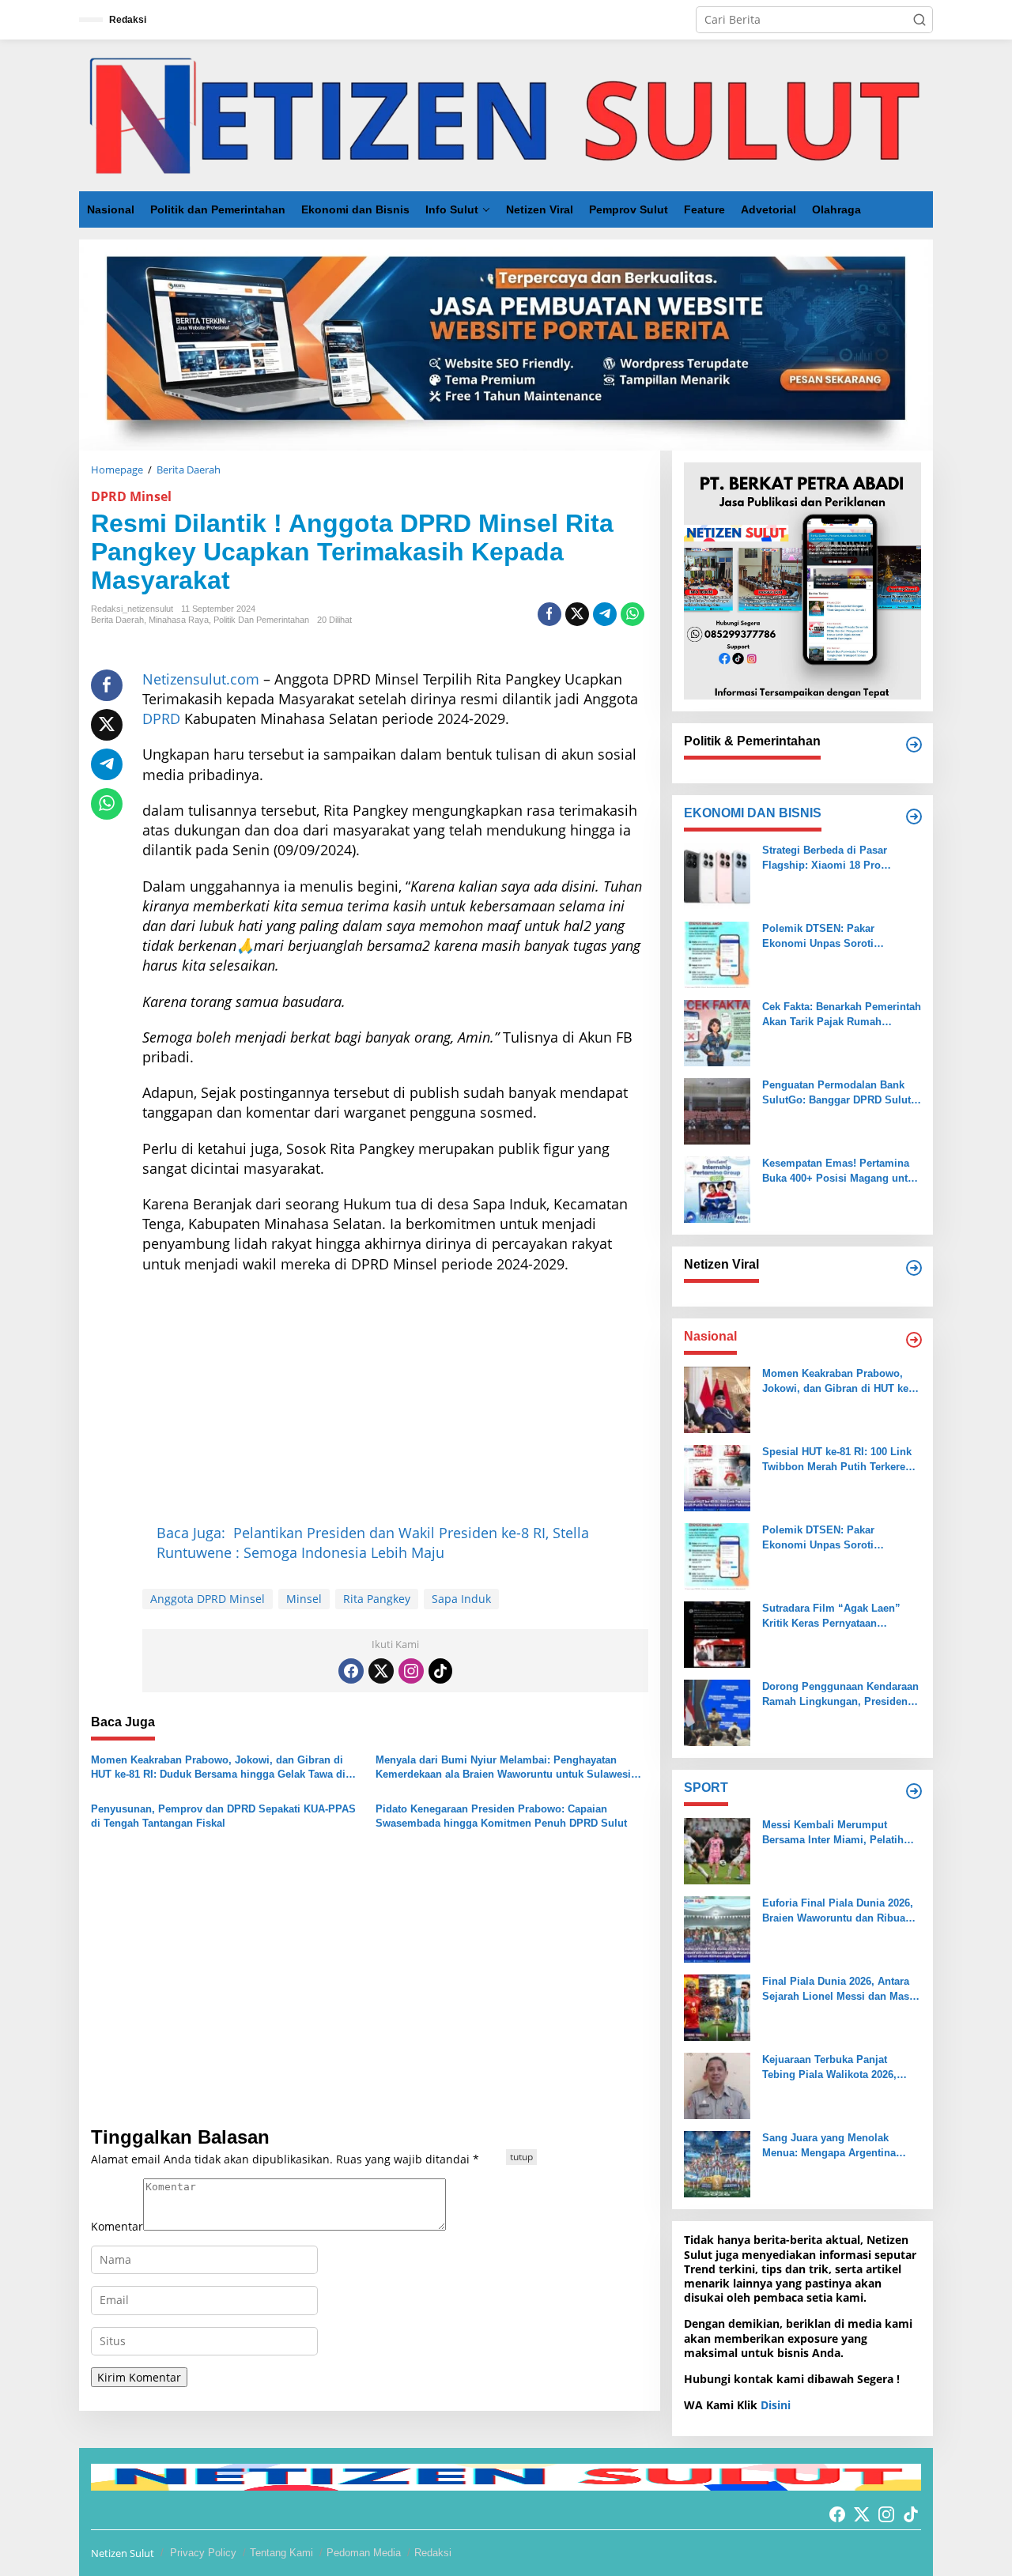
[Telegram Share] (605, 614)
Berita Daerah (117, 620)
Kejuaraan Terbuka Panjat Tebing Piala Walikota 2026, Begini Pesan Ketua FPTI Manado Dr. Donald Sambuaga (838, 2067)
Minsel (304, 1599)
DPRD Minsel (131, 496)
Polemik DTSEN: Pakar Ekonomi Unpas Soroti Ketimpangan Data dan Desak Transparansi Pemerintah (834, 936)
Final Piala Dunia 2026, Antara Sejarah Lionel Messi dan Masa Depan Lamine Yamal (838, 1989)
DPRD (161, 718)
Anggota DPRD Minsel (208, 1599)
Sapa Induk (461, 1599)
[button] (919, 20)
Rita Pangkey (377, 1599)
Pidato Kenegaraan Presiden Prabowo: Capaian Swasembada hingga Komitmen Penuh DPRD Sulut (501, 1816)
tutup (521, 2157)
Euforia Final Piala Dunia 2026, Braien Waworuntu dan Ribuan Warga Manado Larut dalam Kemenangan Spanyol (838, 1911)
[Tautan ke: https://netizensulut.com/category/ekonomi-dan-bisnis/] (914, 817)
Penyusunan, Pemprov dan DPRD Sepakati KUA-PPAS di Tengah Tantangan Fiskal (223, 1816)
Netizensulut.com (201, 679)
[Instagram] (411, 1671)
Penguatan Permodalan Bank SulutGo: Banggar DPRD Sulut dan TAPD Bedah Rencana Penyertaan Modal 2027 (836, 1093)
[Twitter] (381, 1671)
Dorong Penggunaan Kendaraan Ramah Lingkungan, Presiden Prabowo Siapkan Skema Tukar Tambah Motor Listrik (840, 1694)
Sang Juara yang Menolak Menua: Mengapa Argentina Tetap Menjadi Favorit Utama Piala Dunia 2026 (832, 2146)
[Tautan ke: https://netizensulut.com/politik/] (914, 745)
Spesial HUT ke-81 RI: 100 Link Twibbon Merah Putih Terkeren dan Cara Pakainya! (837, 1460)
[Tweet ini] (577, 614)
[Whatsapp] (632, 614)
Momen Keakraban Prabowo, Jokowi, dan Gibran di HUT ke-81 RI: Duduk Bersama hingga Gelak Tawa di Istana (218, 1768)
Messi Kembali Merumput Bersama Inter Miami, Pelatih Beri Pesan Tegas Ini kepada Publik (833, 1833)
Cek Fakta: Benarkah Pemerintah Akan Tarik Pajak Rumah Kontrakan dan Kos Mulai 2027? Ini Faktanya (842, 1015)
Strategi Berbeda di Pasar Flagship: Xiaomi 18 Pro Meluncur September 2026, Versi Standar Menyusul (841, 858)
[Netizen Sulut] (506, 114)
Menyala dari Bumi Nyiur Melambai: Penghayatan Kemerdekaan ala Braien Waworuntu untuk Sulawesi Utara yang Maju (503, 1768)
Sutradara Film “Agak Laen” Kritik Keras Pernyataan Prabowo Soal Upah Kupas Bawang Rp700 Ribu (831, 1616)
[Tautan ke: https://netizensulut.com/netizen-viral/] (914, 1268)
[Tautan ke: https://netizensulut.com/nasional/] (914, 1340)
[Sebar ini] (549, 614)
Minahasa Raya (179, 620)
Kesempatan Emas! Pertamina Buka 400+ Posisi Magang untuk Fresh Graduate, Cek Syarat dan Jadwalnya (841, 1171)
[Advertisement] (395, 1401)
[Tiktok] (440, 1671)
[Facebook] (351, 1671)
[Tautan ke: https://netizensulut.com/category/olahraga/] (914, 1791)
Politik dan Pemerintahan (261, 620)
